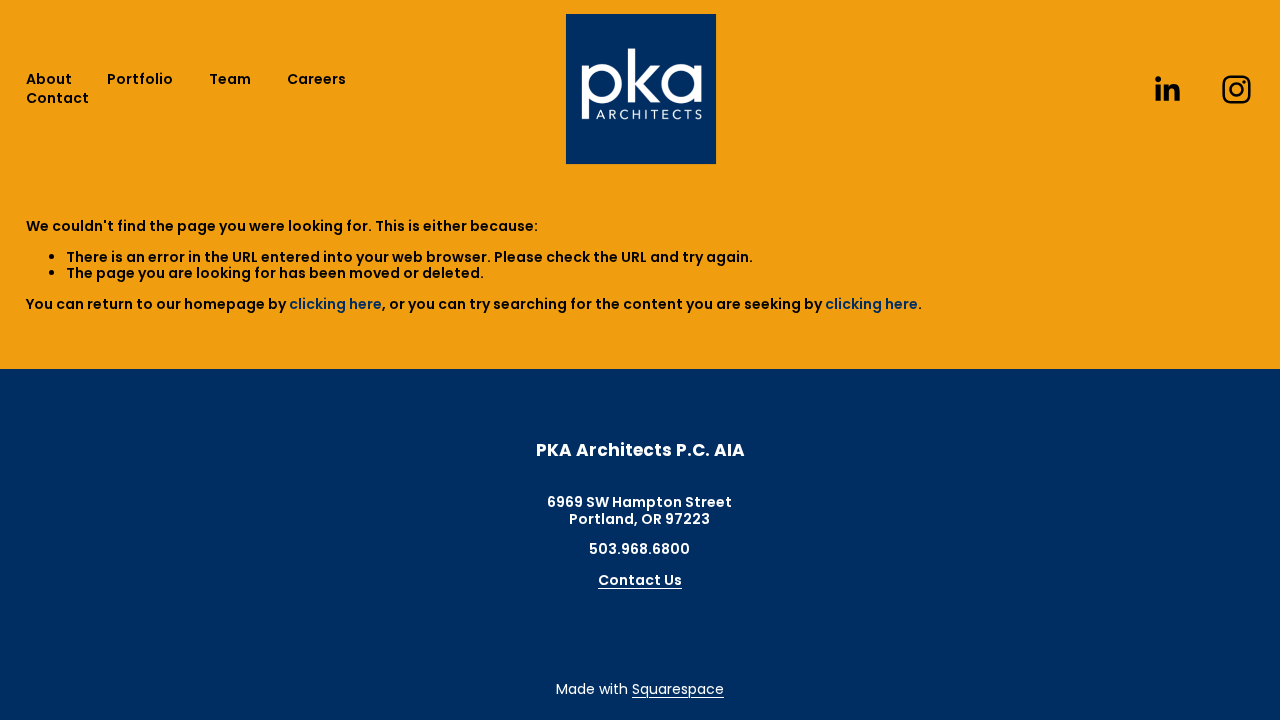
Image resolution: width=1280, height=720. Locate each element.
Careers (316, 79)
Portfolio (140, 79)
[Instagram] (1236, 89)
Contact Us (640, 580)
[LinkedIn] (1166, 89)
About (49, 79)
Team (230, 79)
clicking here (335, 304)
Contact (57, 98)
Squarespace (678, 689)
